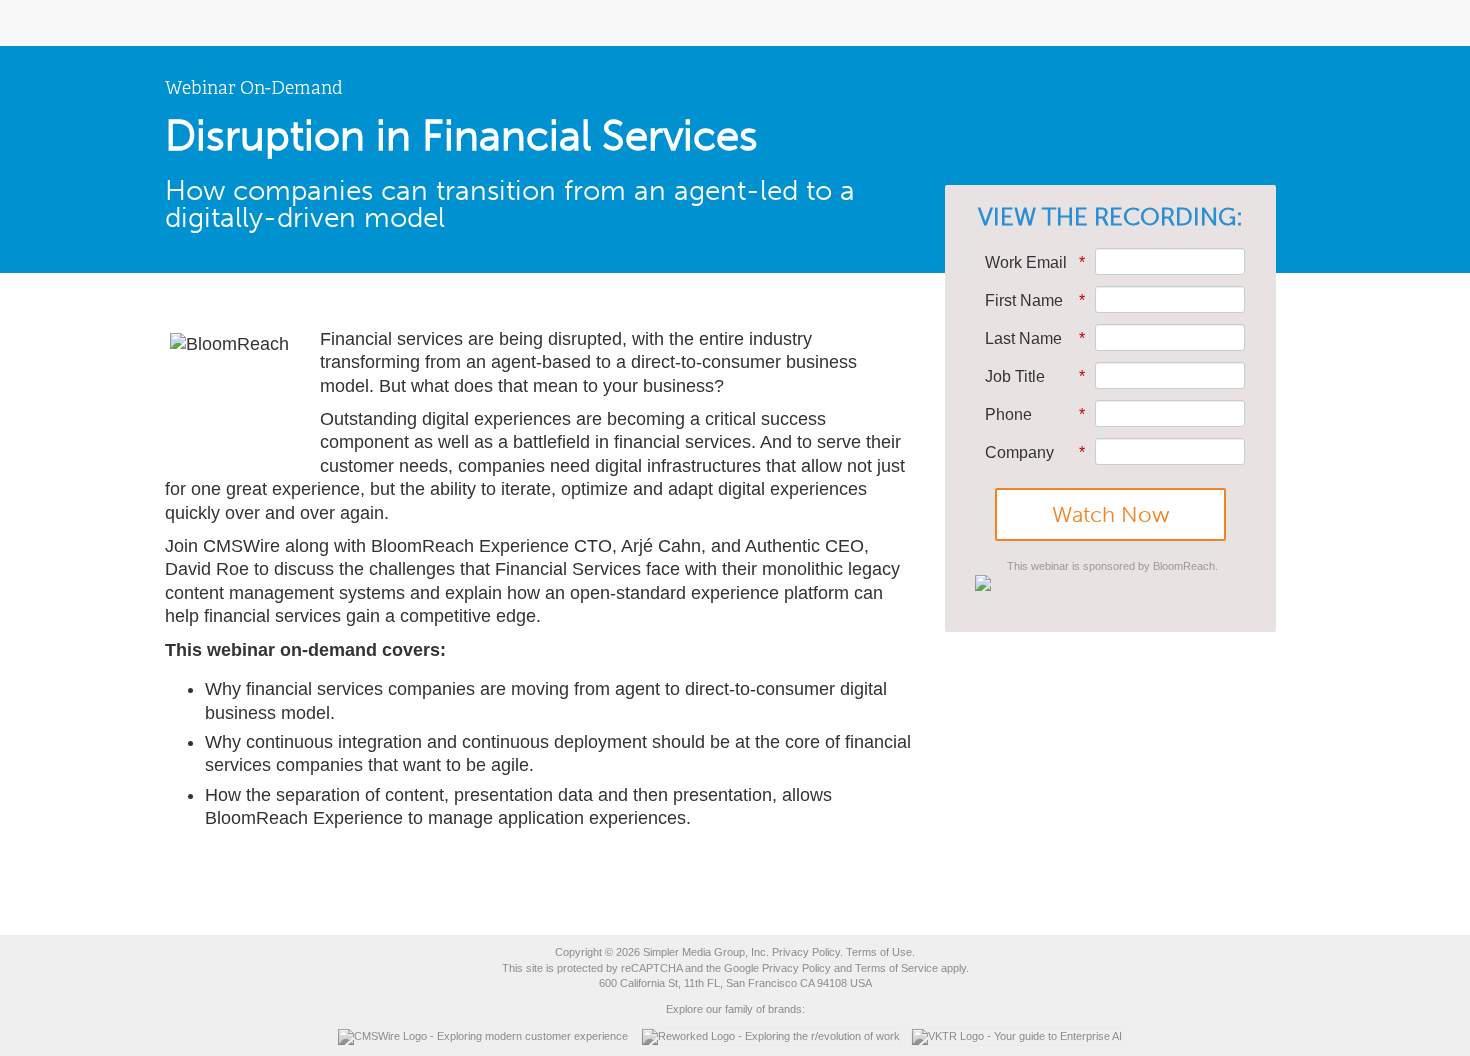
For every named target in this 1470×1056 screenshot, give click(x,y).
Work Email (1035, 262)
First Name (1035, 300)
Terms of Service (896, 968)
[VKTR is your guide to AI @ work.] (1022, 1036)
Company (1035, 452)
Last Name (1035, 338)
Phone (1035, 414)
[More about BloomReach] (1110, 583)
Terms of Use (879, 952)
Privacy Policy (806, 952)
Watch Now (1111, 514)
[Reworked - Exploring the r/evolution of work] (776, 1036)
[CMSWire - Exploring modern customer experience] (488, 1036)
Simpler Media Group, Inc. (706, 952)
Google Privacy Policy (777, 968)
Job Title (1035, 376)
